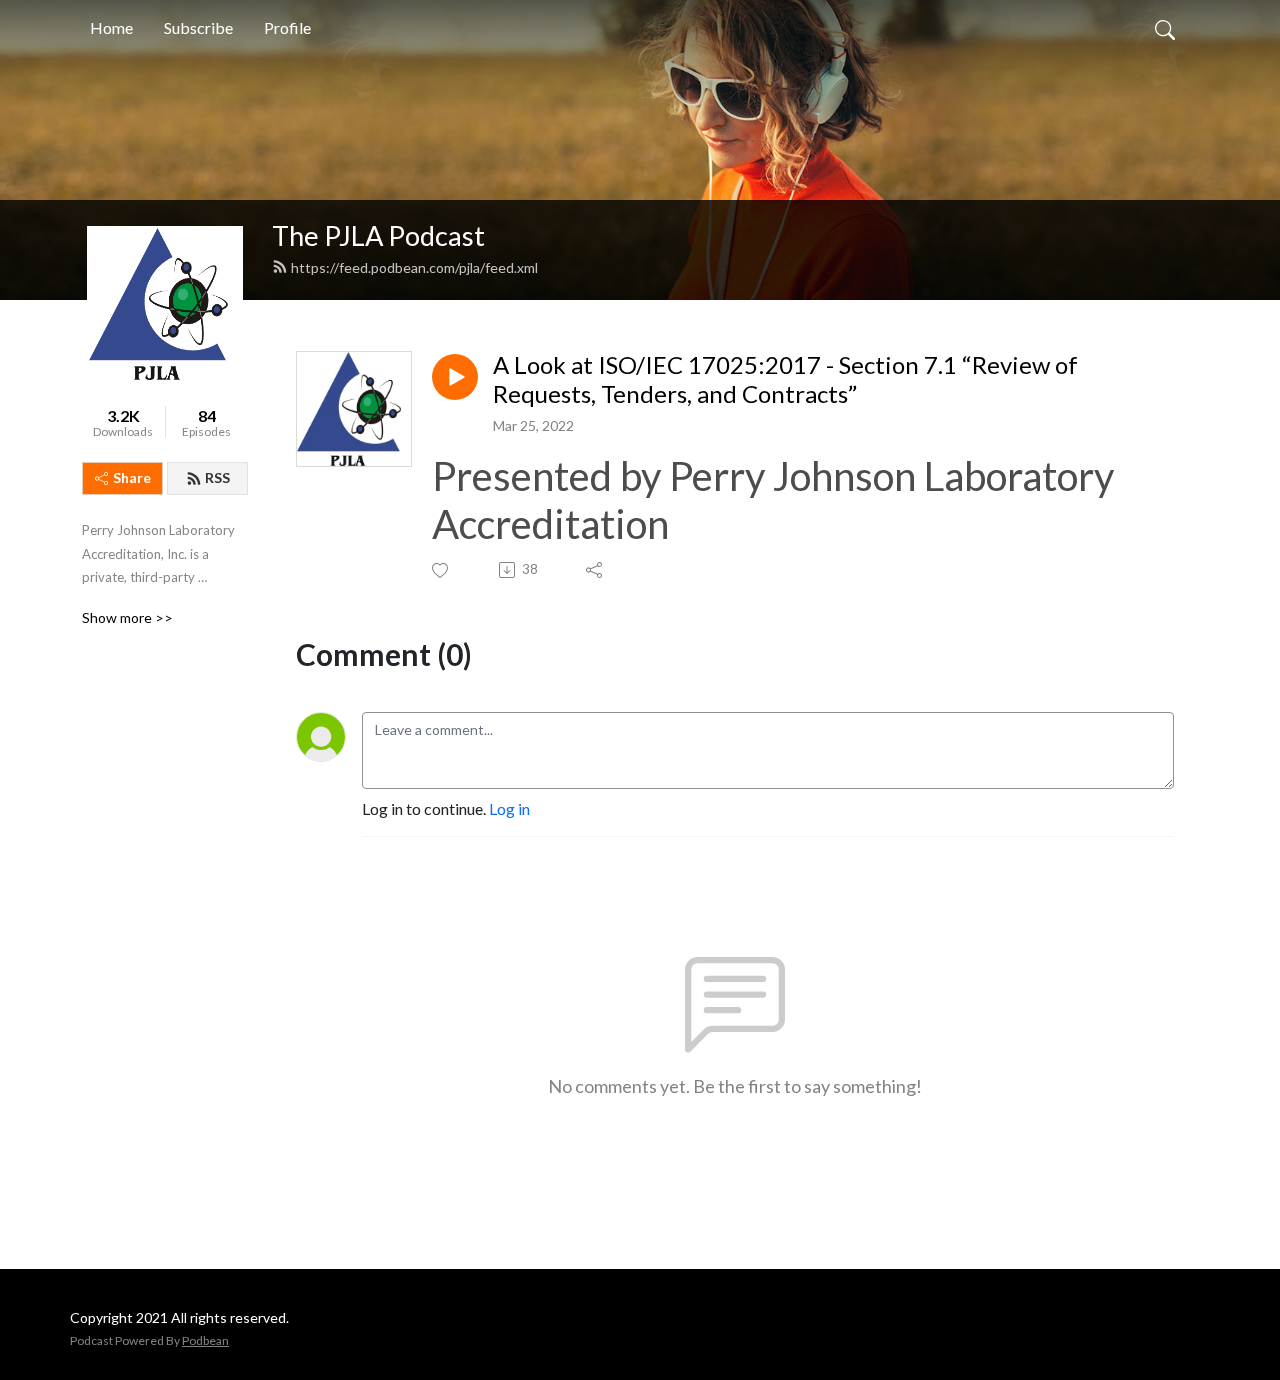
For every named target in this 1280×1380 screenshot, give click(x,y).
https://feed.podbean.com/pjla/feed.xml (414, 267)
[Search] (1165, 28)
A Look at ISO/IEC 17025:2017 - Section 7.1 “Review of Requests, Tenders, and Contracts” (785, 379)
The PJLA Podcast (378, 235)
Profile (287, 27)
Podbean (205, 1340)
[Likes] (441, 570)
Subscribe (198, 27)
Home (111, 27)
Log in (509, 808)
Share (132, 477)
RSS (217, 477)
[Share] (595, 570)
